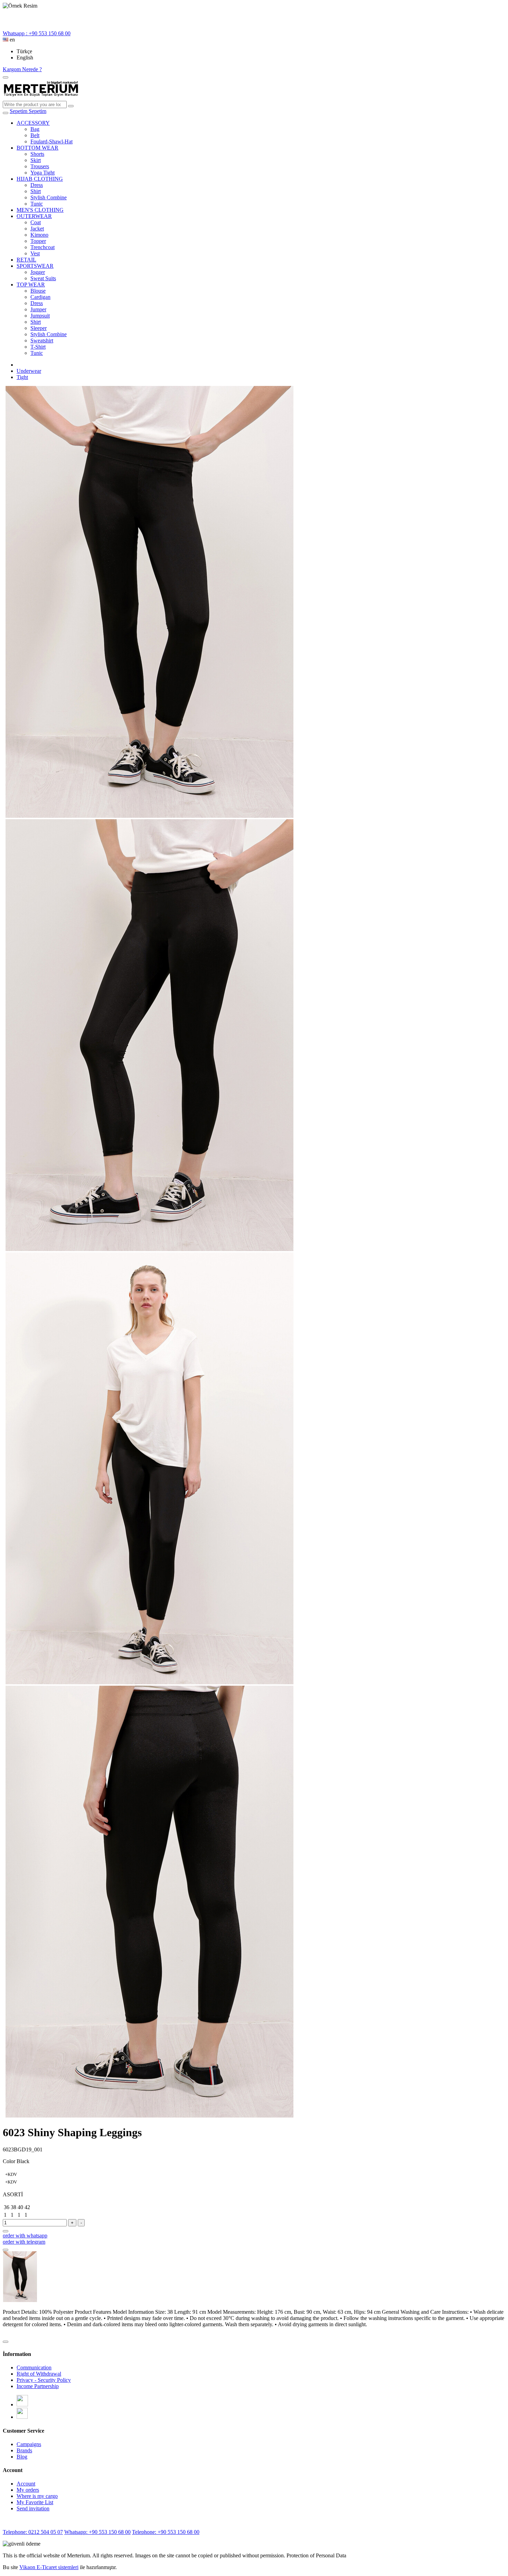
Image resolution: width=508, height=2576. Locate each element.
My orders (28, 2490)
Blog (22, 2457)
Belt (35, 135)
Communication (34, 2367)
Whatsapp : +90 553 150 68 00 (37, 33)
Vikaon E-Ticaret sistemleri (49, 2567)
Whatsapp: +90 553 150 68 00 (97, 2532)
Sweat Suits (43, 278)
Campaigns (29, 2444)
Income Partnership (38, 2386)
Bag (35, 129)
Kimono (39, 235)
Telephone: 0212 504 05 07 (33, 2532)
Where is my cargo (37, 2496)
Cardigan (40, 297)
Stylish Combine (49, 197)
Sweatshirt (42, 340)
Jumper (38, 309)
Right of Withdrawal (39, 2374)
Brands (24, 2450)
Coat (36, 222)
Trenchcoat (43, 247)
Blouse (38, 291)
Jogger (38, 272)
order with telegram (24, 2242)
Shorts (37, 154)
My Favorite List (35, 2502)
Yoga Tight (43, 173)
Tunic (37, 204)
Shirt (36, 191)
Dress (37, 185)
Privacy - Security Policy (44, 2380)
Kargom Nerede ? (22, 69)
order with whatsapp (25, 2236)
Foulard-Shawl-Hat (51, 141)
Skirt (36, 160)
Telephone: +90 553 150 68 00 (166, 2532)
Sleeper (39, 328)
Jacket (37, 229)
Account (26, 2484)
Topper (38, 241)
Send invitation (33, 2508)
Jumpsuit (40, 316)
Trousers (40, 166)
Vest (35, 253)
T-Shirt (38, 347)
